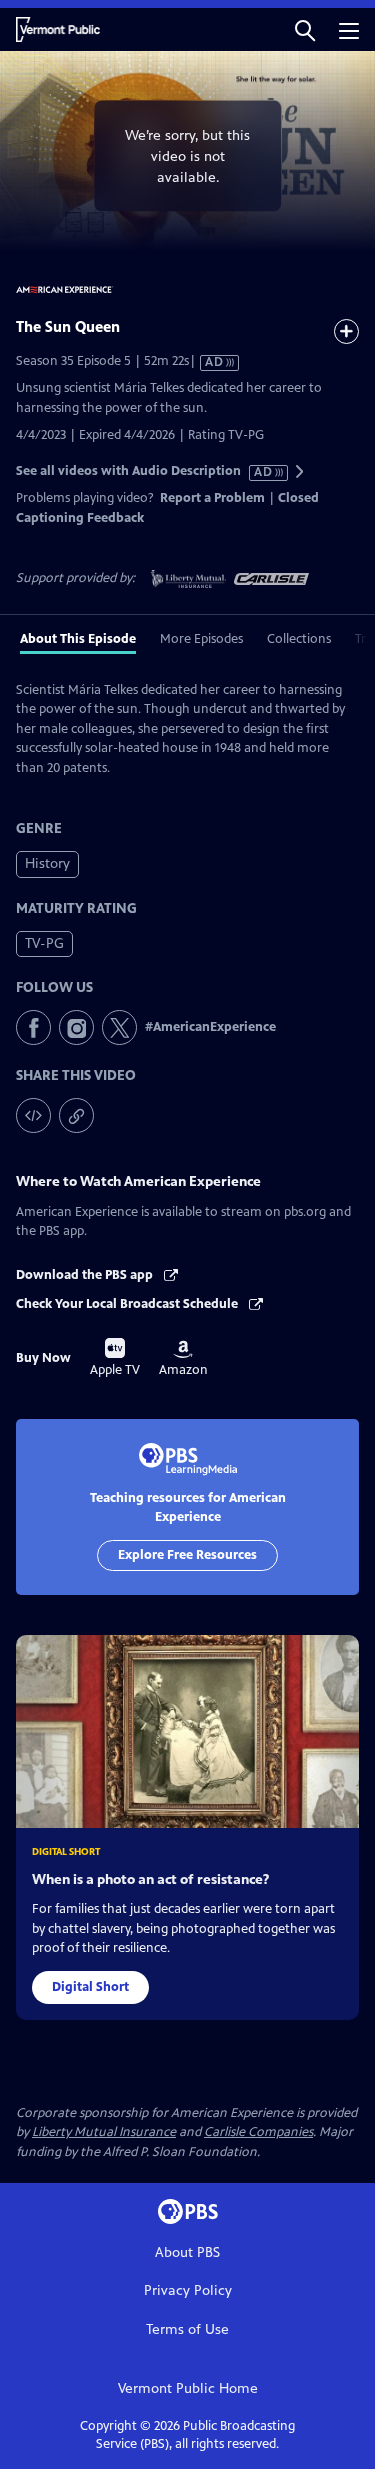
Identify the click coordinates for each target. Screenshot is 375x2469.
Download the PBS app (86, 1275)
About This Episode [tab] (78, 639)
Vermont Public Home (188, 2388)
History (47, 863)
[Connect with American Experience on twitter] (119, 1027)
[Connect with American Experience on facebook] (33, 1027)
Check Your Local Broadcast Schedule (128, 1304)
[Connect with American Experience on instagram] (76, 1027)
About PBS (187, 2252)
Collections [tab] (299, 639)
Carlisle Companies (258, 2132)
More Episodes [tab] (201, 639)
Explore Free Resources (187, 1555)
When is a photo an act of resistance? (150, 1879)
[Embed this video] (33, 1115)
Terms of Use (187, 2329)
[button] (305, 29)
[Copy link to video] (76, 1115)
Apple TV (115, 1358)
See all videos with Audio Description (145, 471)
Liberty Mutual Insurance (104, 2132)
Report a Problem (212, 498)
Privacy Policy (188, 2290)
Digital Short (90, 1987)
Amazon (183, 1359)
